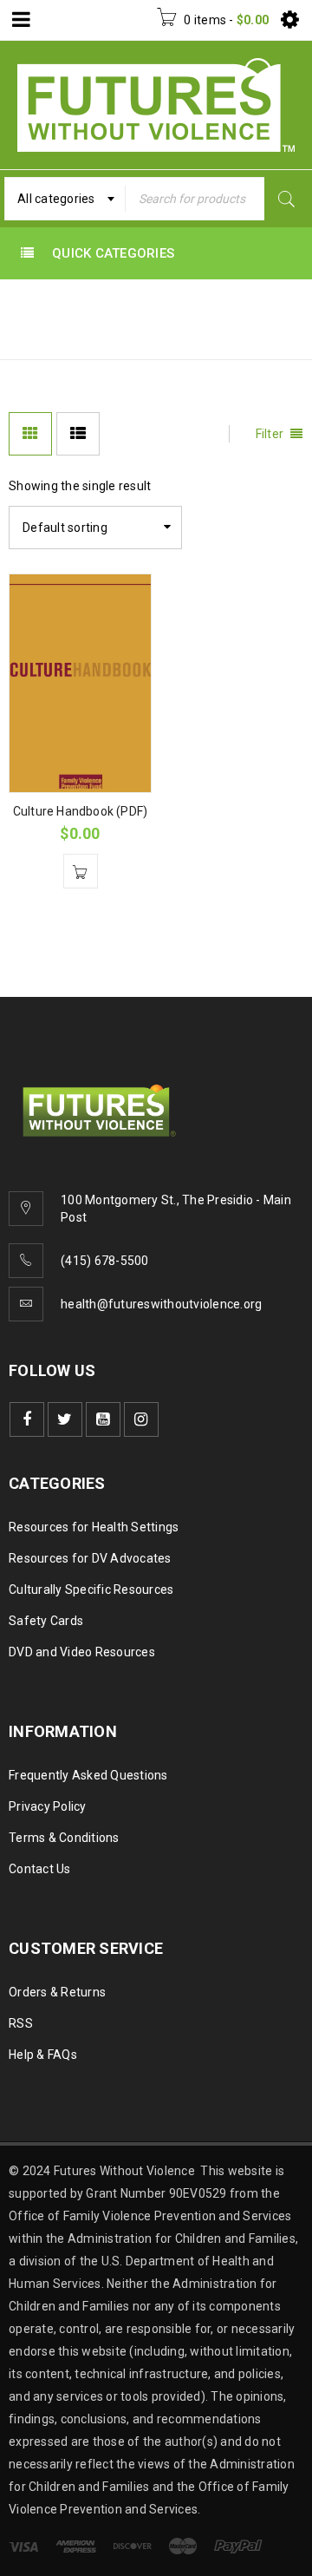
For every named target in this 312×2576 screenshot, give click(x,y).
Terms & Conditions (64, 1838)
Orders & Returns (57, 1992)
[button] (81, 871)
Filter (270, 434)
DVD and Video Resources (82, 1652)
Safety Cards (46, 1621)
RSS (21, 2023)
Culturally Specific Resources (91, 1590)
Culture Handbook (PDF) (80, 811)
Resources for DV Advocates (90, 1558)
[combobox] (65, 199)
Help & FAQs (43, 2055)
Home (30, 334)
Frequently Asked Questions (88, 1775)
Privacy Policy (48, 1806)
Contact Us (40, 1869)
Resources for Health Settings (94, 1527)
